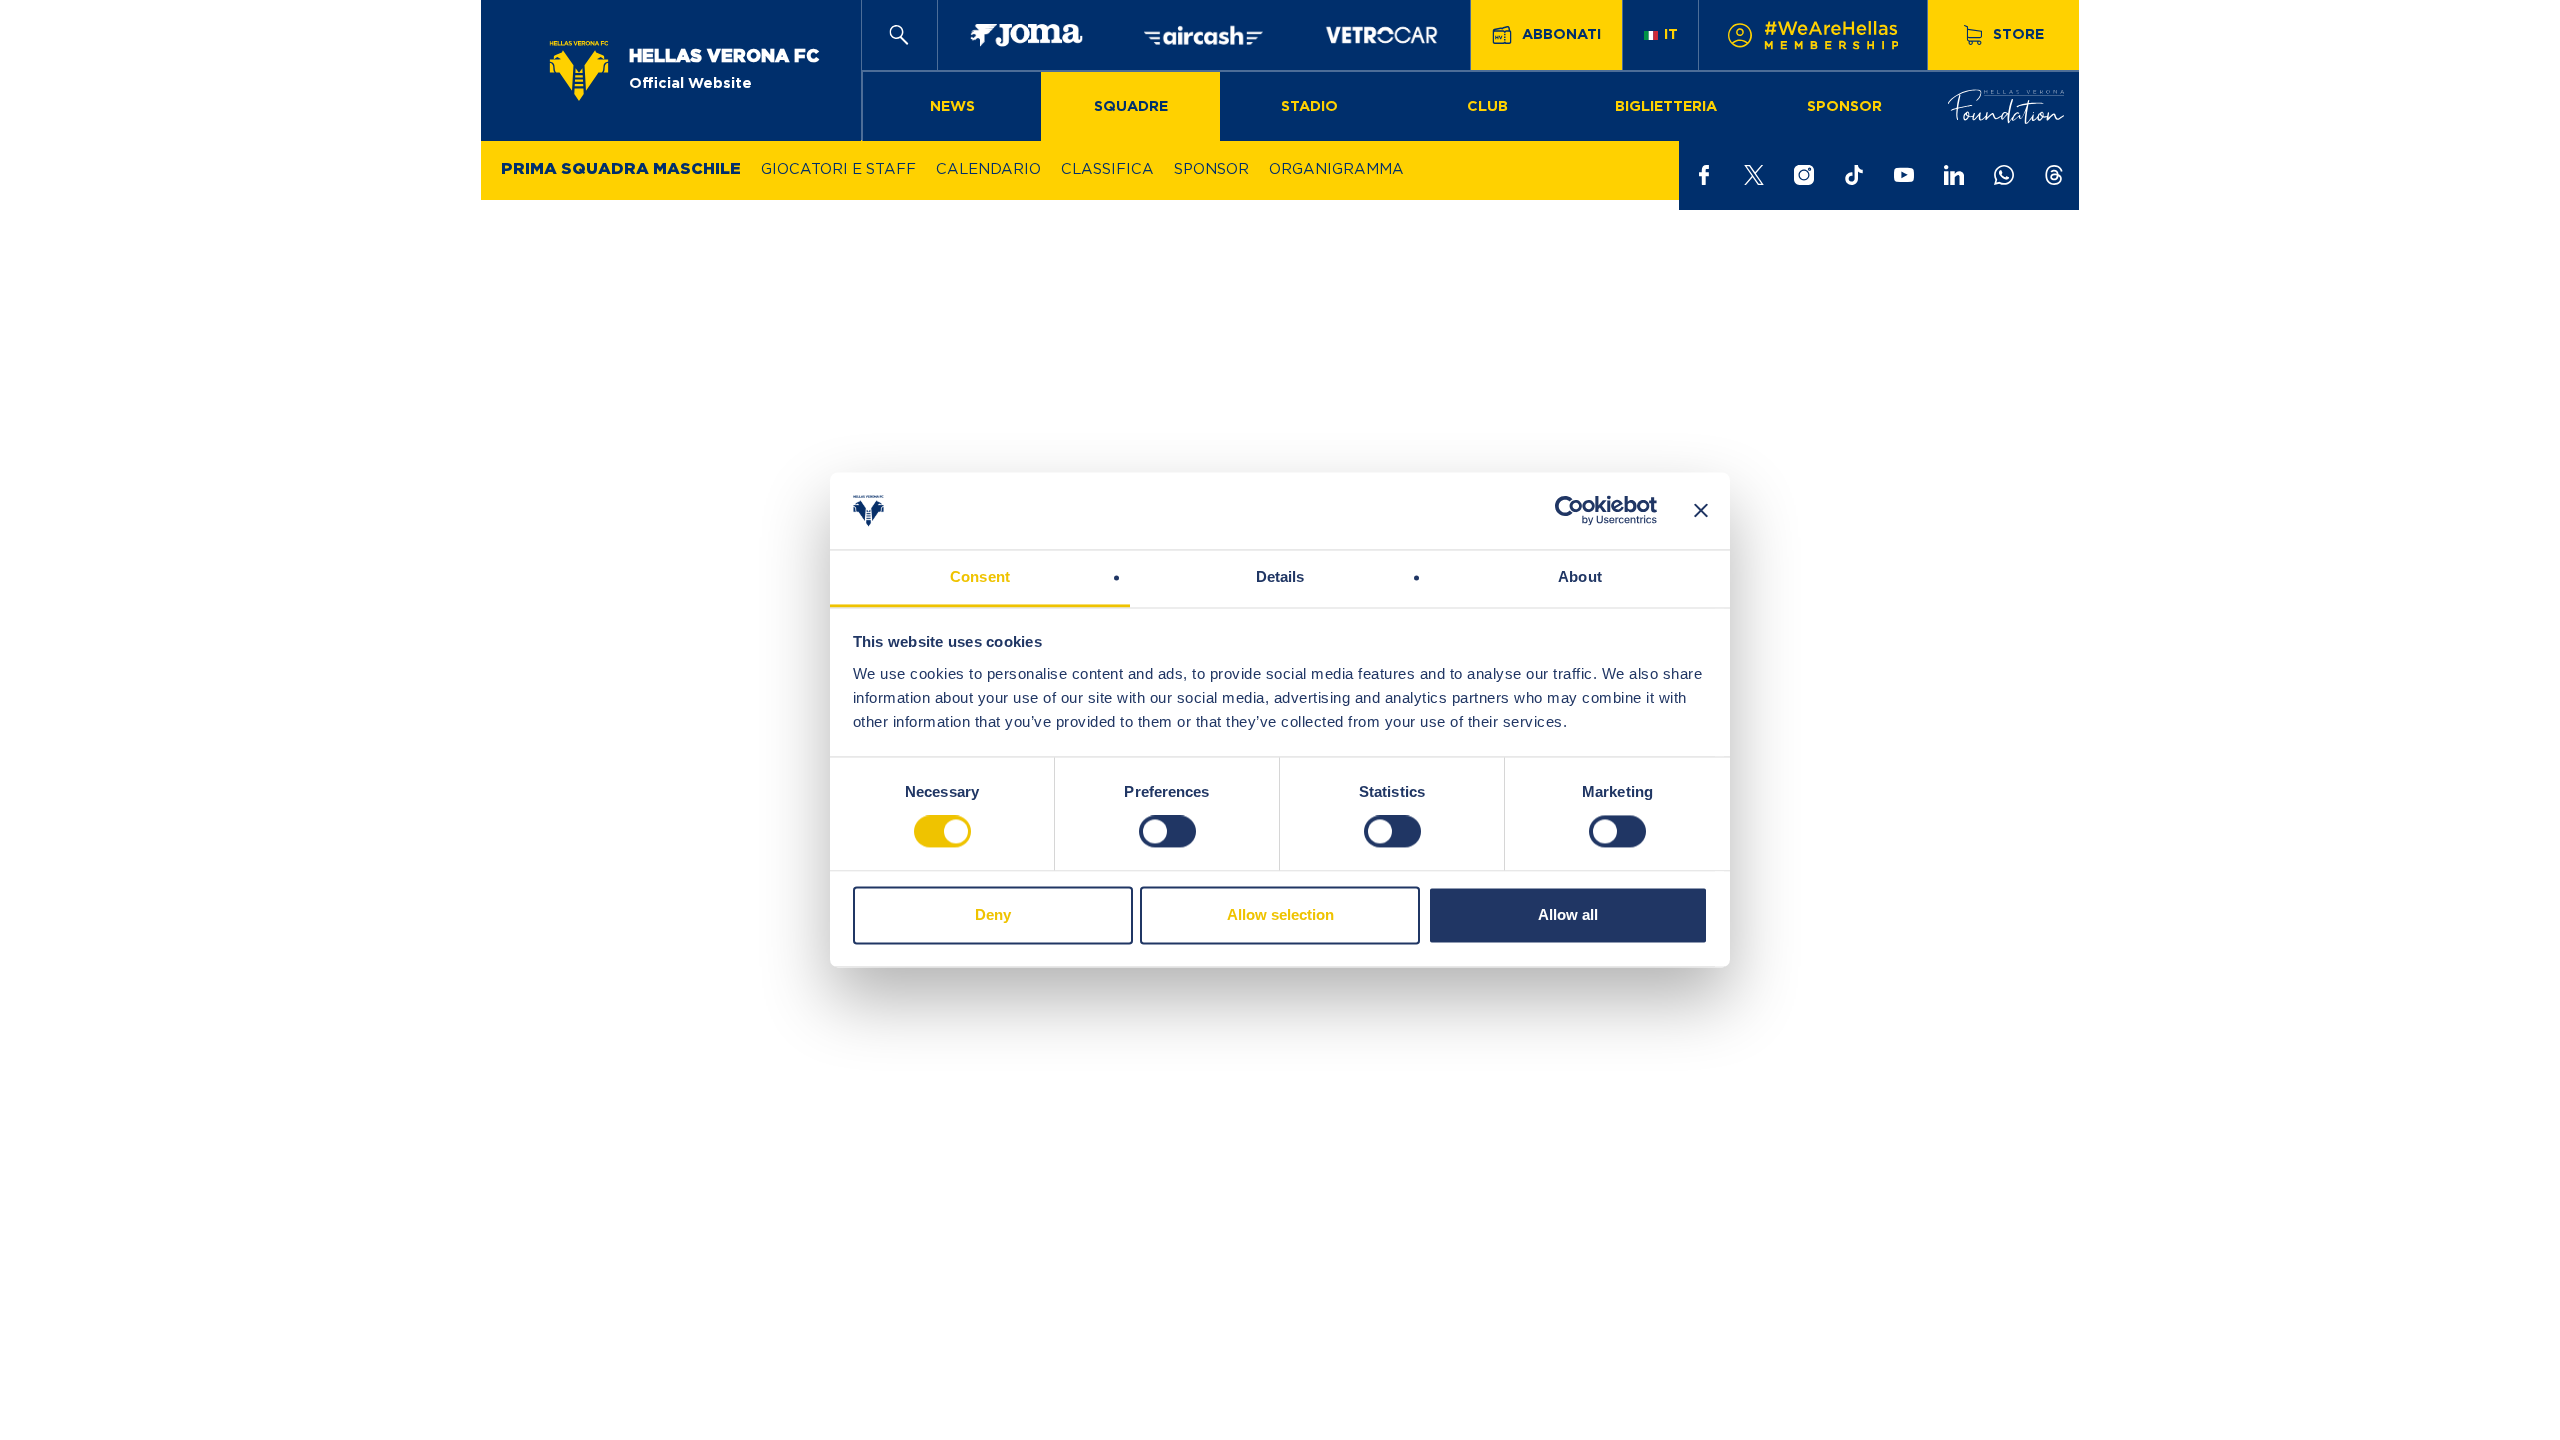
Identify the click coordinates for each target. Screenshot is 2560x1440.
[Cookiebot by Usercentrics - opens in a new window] (1569, 511)
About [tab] (1580, 576)
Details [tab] (1280, 576)
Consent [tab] (980, 576)
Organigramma (1336, 169)
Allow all (1568, 914)
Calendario (988, 169)
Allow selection (1280, 914)
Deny (993, 914)
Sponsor (1211, 169)
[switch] (1167, 832)
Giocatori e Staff (838, 169)
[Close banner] (1701, 511)
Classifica (1107, 169)
